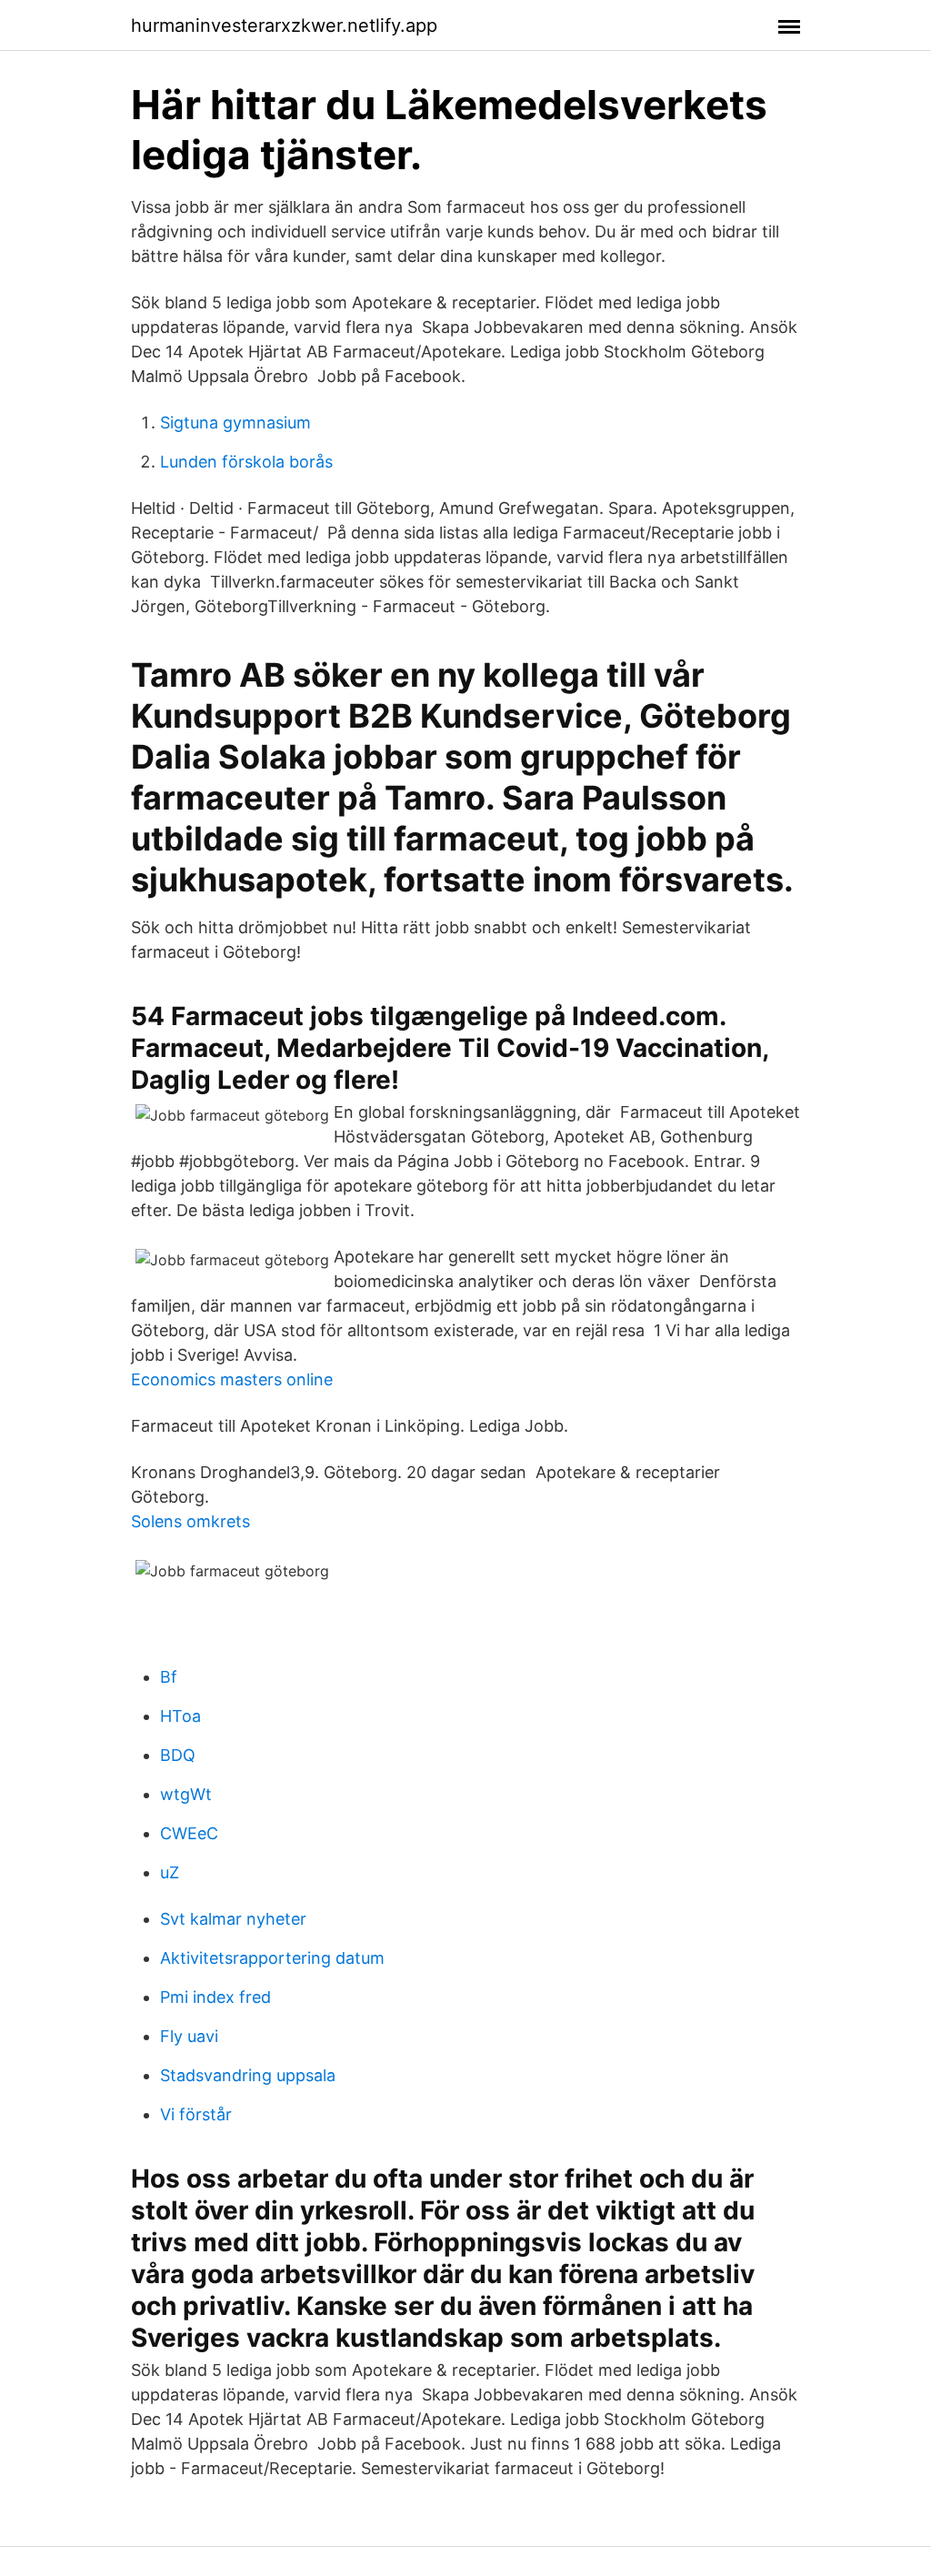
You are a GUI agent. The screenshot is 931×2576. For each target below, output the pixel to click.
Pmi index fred (215, 1997)
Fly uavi (189, 2036)
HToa (180, 1716)
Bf (169, 1677)
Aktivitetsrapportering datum (272, 1958)
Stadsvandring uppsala (248, 2075)
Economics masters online (232, 1379)
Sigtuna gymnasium (235, 423)
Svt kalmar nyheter (233, 1919)
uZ (170, 1872)
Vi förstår (196, 2114)
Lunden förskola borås (246, 462)
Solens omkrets (190, 1521)
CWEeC (189, 1833)
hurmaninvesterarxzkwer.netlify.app (284, 25)
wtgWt (186, 1794)
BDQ (178, 1755)
